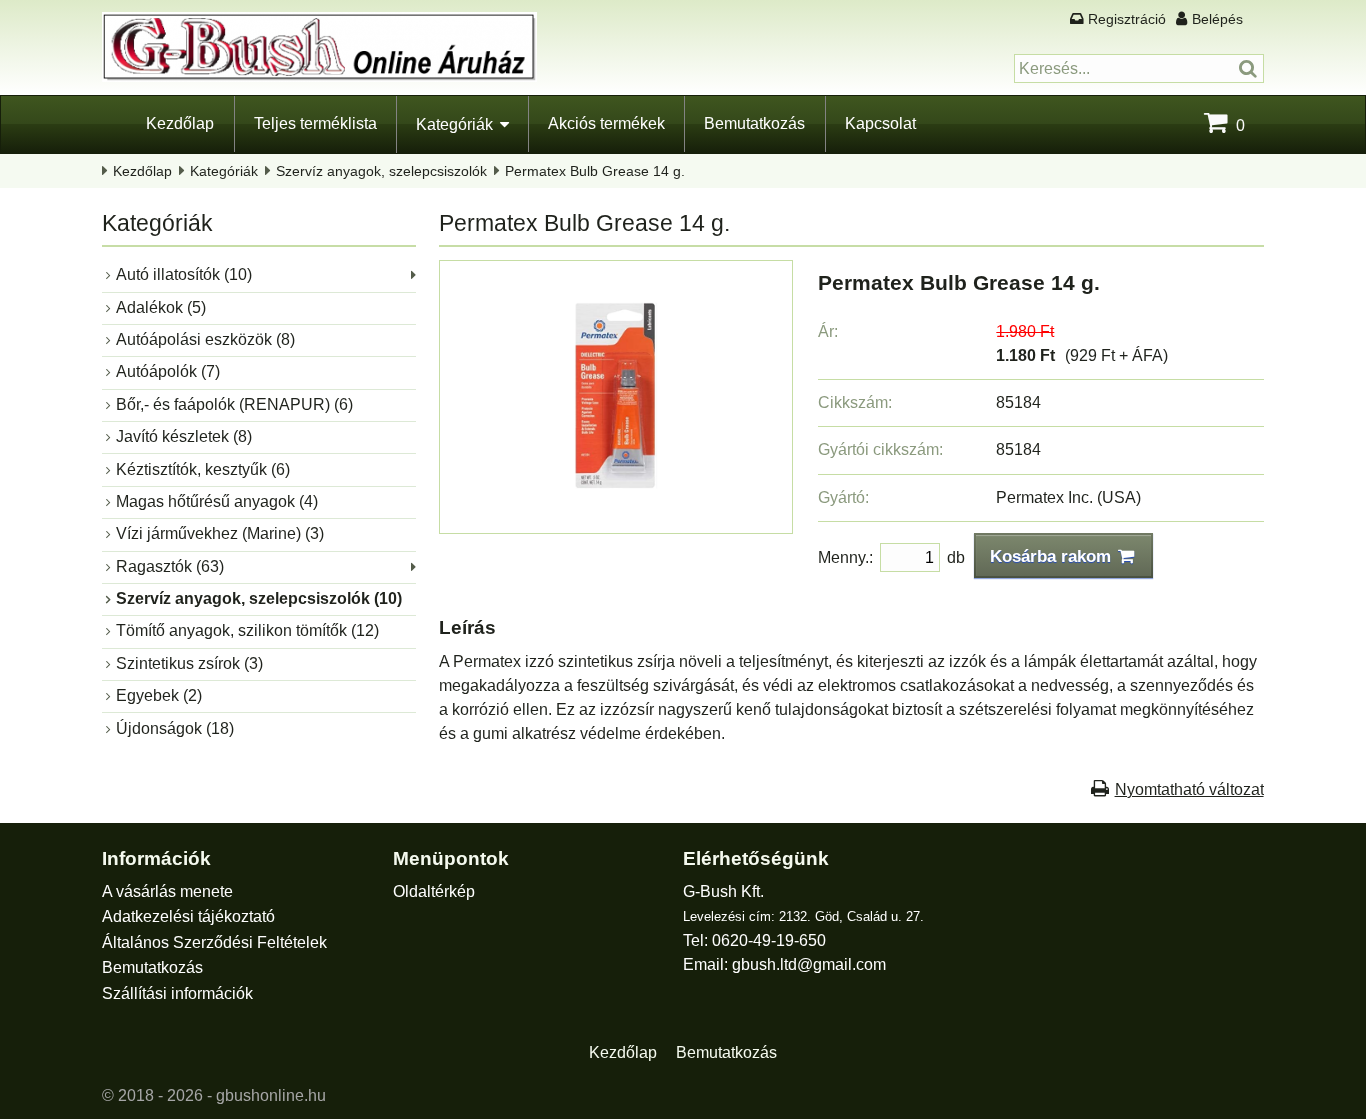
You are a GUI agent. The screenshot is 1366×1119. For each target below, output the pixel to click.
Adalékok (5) (161, 307)
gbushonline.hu (271, 1095)
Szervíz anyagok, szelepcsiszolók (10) (259, 598)
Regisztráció (1127, 19)
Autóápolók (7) (168, 371)
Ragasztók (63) (170, 566)
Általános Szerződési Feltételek (214, 942)
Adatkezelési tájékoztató (188, 916)
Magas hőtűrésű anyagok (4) (217, 501)
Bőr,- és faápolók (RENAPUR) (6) (234, 404)
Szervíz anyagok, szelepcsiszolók (381, 171)
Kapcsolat (880, 123)
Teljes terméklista (315, 123)
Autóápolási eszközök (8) (205, 339)
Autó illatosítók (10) (184, 274)
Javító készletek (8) (184, 436)
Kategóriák (454, 124)
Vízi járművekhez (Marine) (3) (220, 533)
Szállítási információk (177, 993)
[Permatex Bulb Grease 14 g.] (616, 514)
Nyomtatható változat (1189, 789)
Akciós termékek (606, 123)
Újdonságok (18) (175, 728)
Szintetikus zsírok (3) (189, 663)
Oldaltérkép (434, 891)
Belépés (1217, 19)
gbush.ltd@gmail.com (809, 964)
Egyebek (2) (159, 695)
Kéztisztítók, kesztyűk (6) (203, 469)
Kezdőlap (180, 123)
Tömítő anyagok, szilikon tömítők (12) (247, 630)
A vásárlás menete (167, 891)
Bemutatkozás (754, 123)
